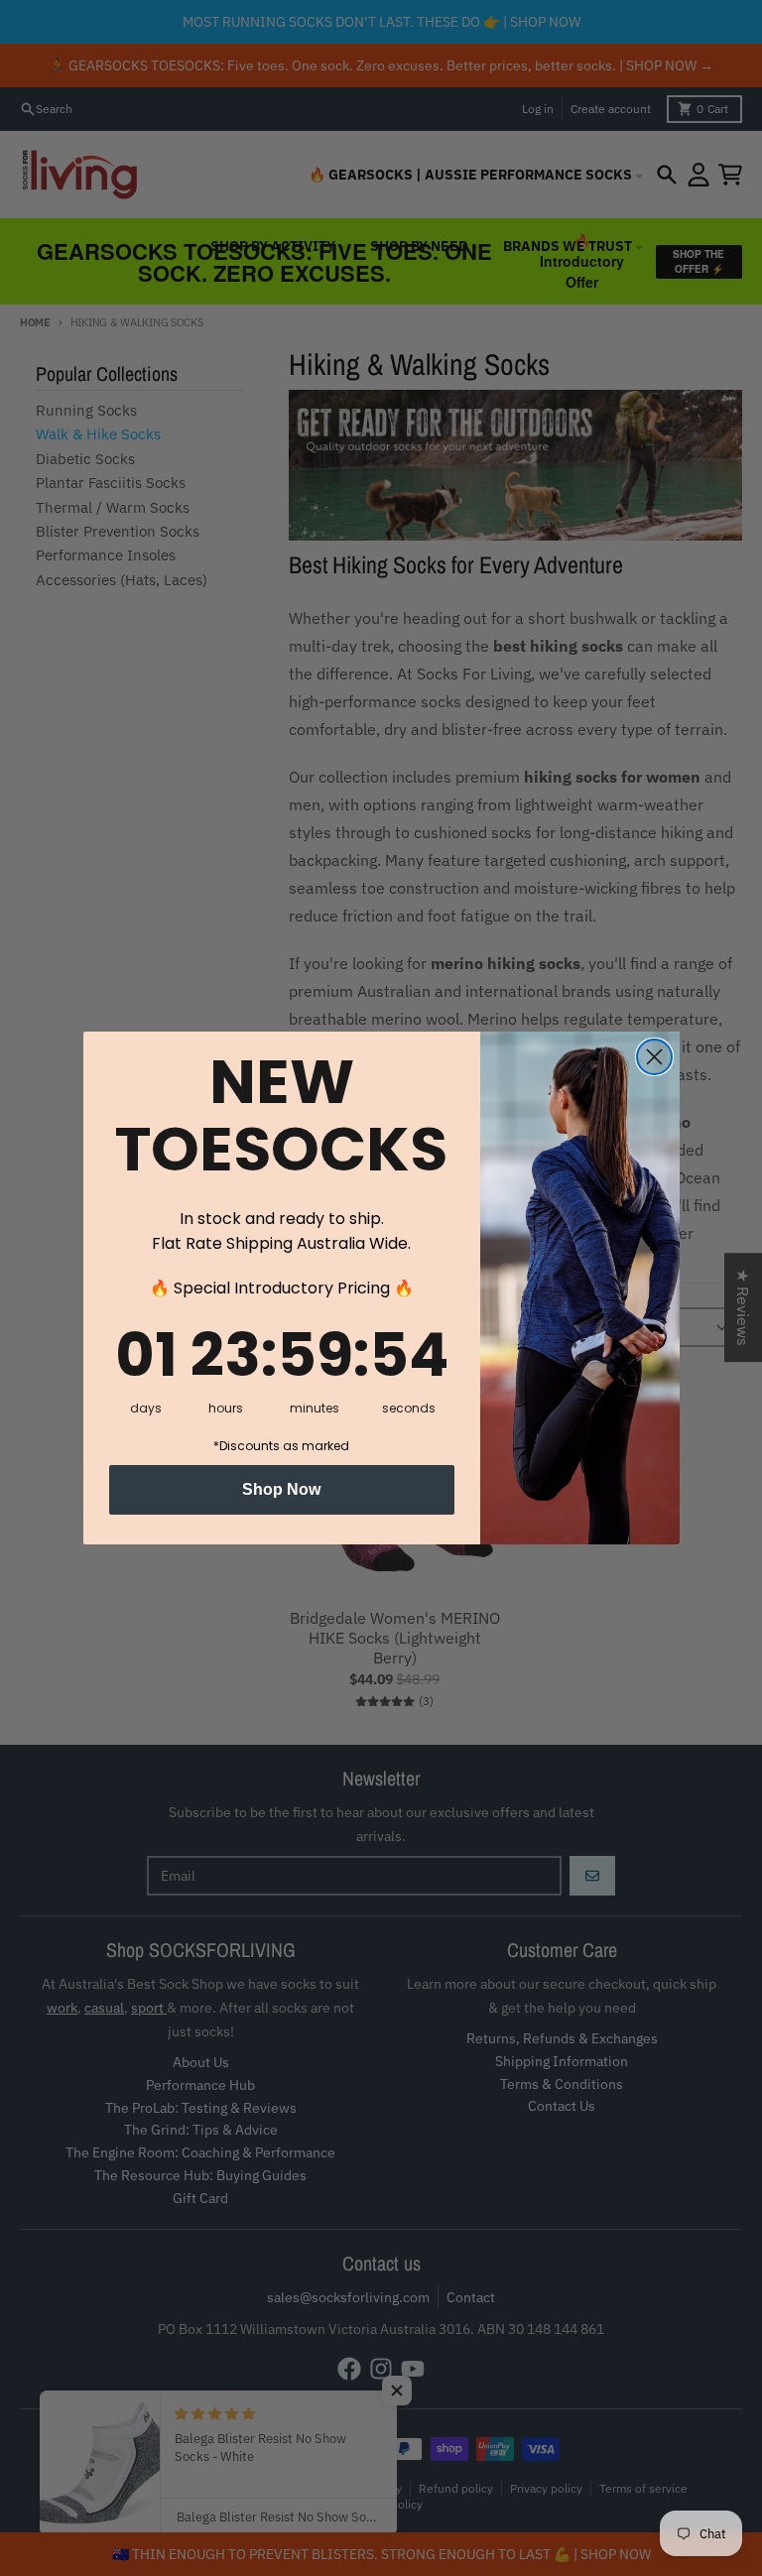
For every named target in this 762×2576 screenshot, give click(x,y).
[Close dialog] (654, 1057)
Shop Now (281, 1489)
